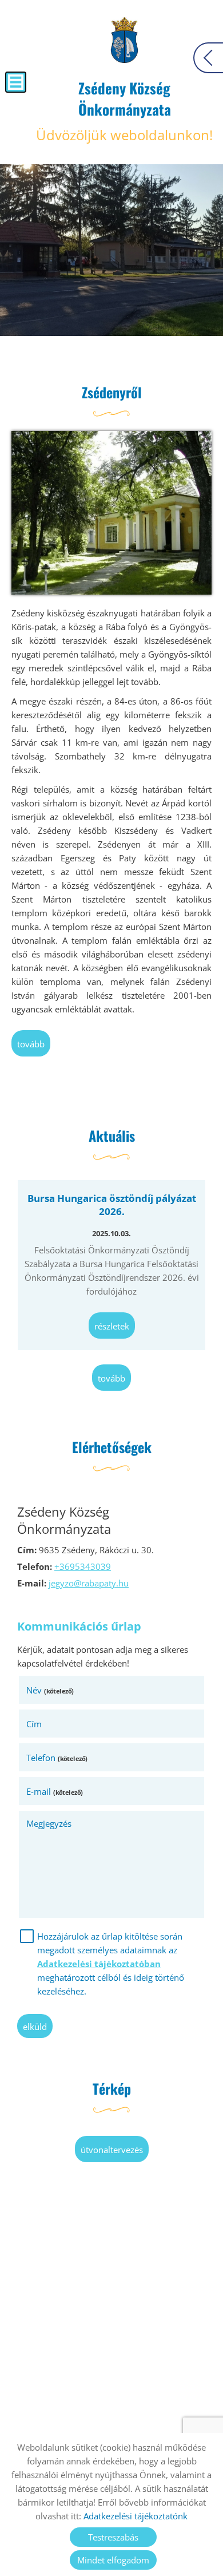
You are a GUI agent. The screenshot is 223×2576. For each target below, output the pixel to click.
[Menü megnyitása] (16, 82)
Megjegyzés (49, 1823)
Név (50, 1690)
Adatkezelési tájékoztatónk (136, 2516)
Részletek (112, 1326)
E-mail (55, 1791)
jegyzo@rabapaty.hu (89, 1583)
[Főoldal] (124, 40)
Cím (34, 1724)
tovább (31, 1044)
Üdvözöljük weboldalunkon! (124, 111)
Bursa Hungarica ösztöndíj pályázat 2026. (112, 1205)
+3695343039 (83, 1566)
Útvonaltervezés (112, 2150)
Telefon (57, 1758)
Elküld (35, 2027)
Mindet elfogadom (113, 2560)
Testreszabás (113, 2537)
